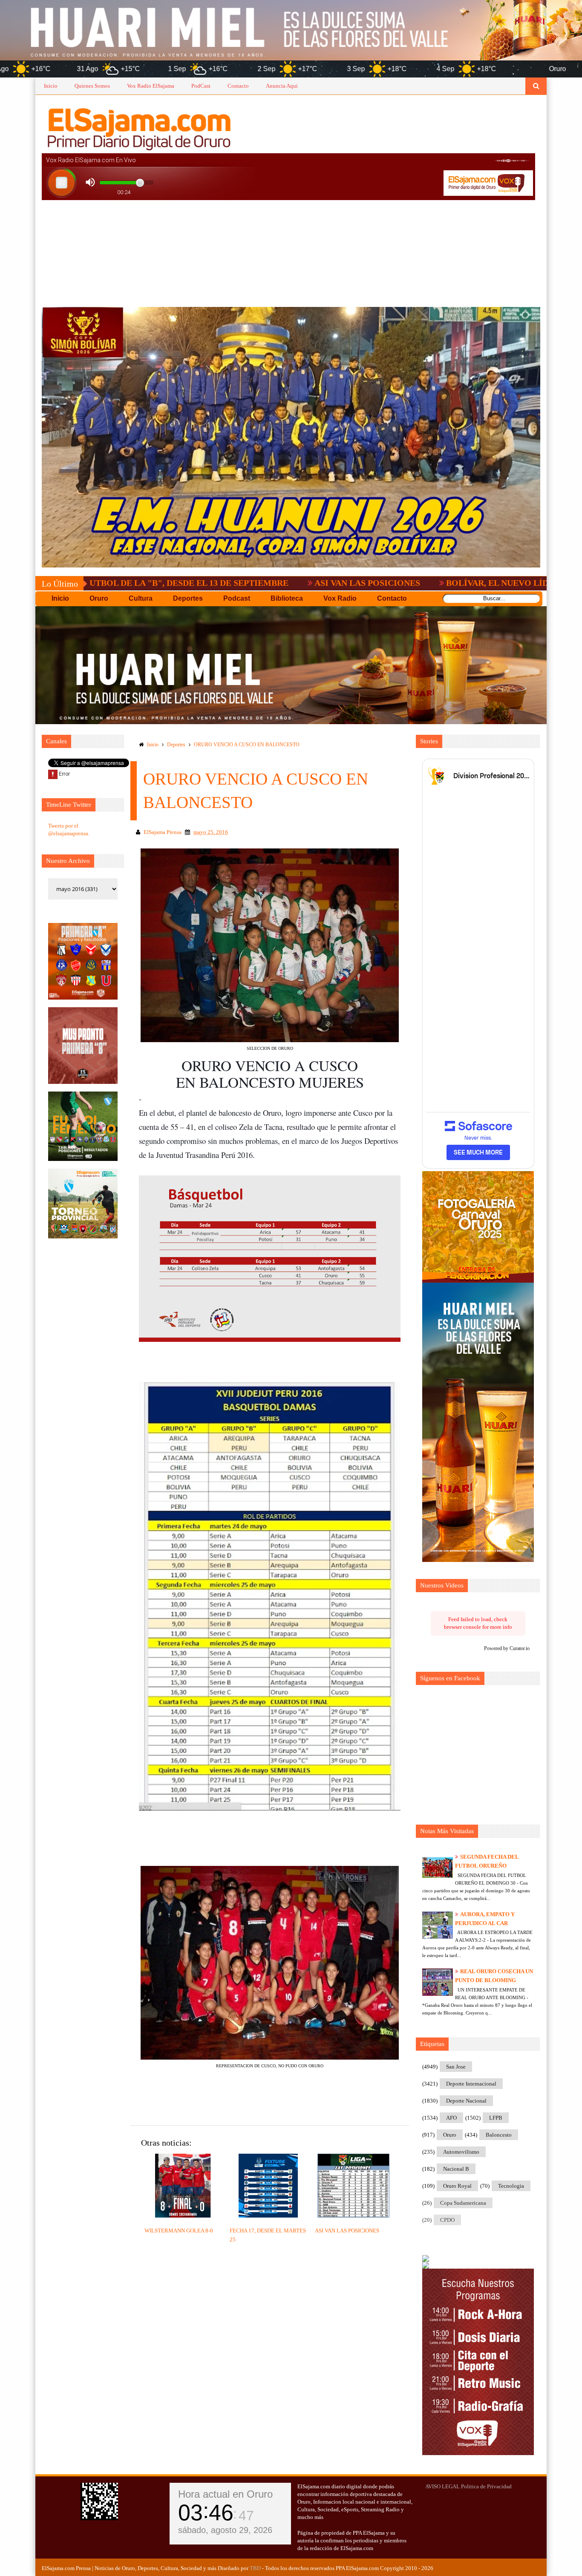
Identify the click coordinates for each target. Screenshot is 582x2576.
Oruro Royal (457, 2186)
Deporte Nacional (466, 2101)
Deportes (176, 745)
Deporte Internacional (471, 2084)
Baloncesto (499, 2135)
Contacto (238, 86)
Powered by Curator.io (507, 1649)
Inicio (51, 86)
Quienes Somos (92, 86)
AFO (451, 2118)
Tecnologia (511, 2186)
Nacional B (456, 2169)
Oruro (450, 2135)
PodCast (201, 86)
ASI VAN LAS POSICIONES (241, 583)
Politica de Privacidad (486, 2486)
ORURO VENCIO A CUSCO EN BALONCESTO (247, 745)
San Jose (456, 2067)
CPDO (447, 2220)
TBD (255, 2568)
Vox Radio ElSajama (151, 86)
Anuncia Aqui (282, 86)
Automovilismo (461, 2152)
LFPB (496, 2118)
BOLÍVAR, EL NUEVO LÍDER (377, 583)
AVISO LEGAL (442, 2486)
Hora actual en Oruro (225, 2494)
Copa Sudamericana (463, 2203)
